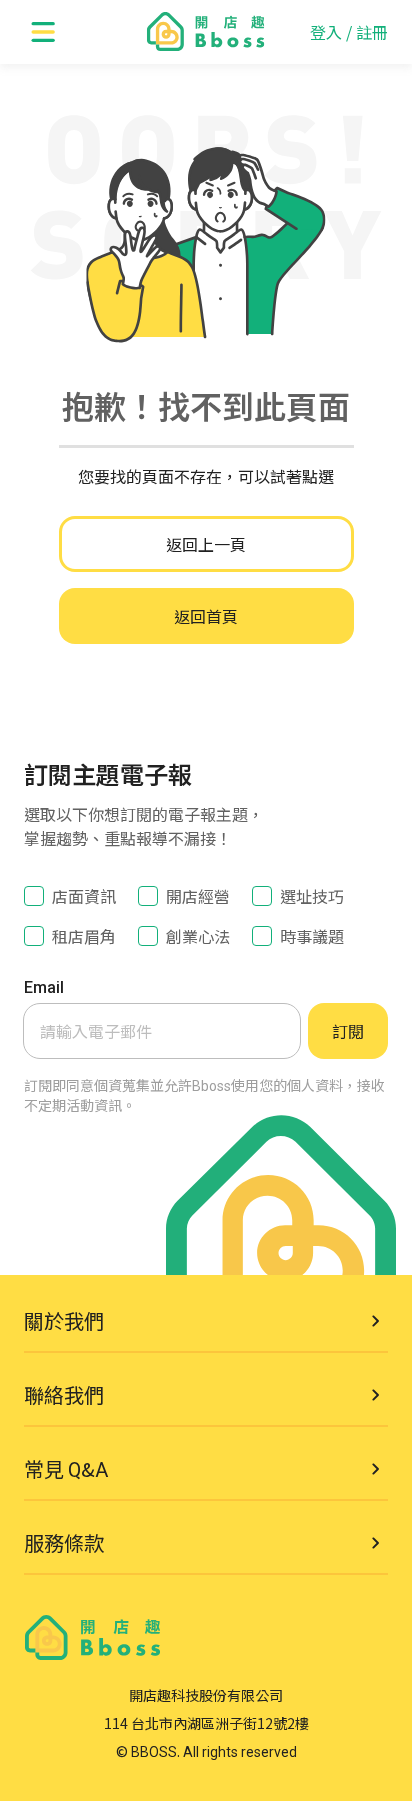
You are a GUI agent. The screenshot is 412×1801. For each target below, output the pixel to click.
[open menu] (44, 32)
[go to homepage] (206, 32)
